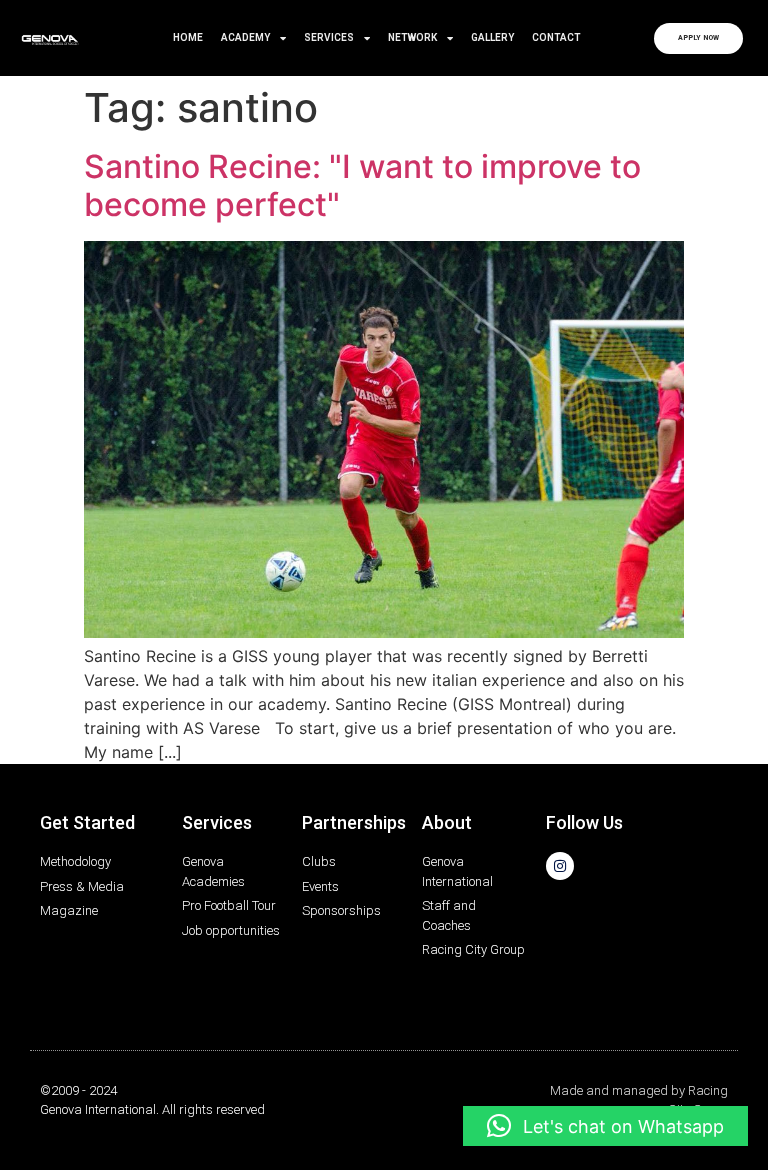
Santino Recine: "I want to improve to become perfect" (362, 185)
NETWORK (412, 37)
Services (329, 37)
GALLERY (492, 37)
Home (188, 37)
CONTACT (556, 37)
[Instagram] (560, 866)
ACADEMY (245, 37)
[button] (605, 1126)
